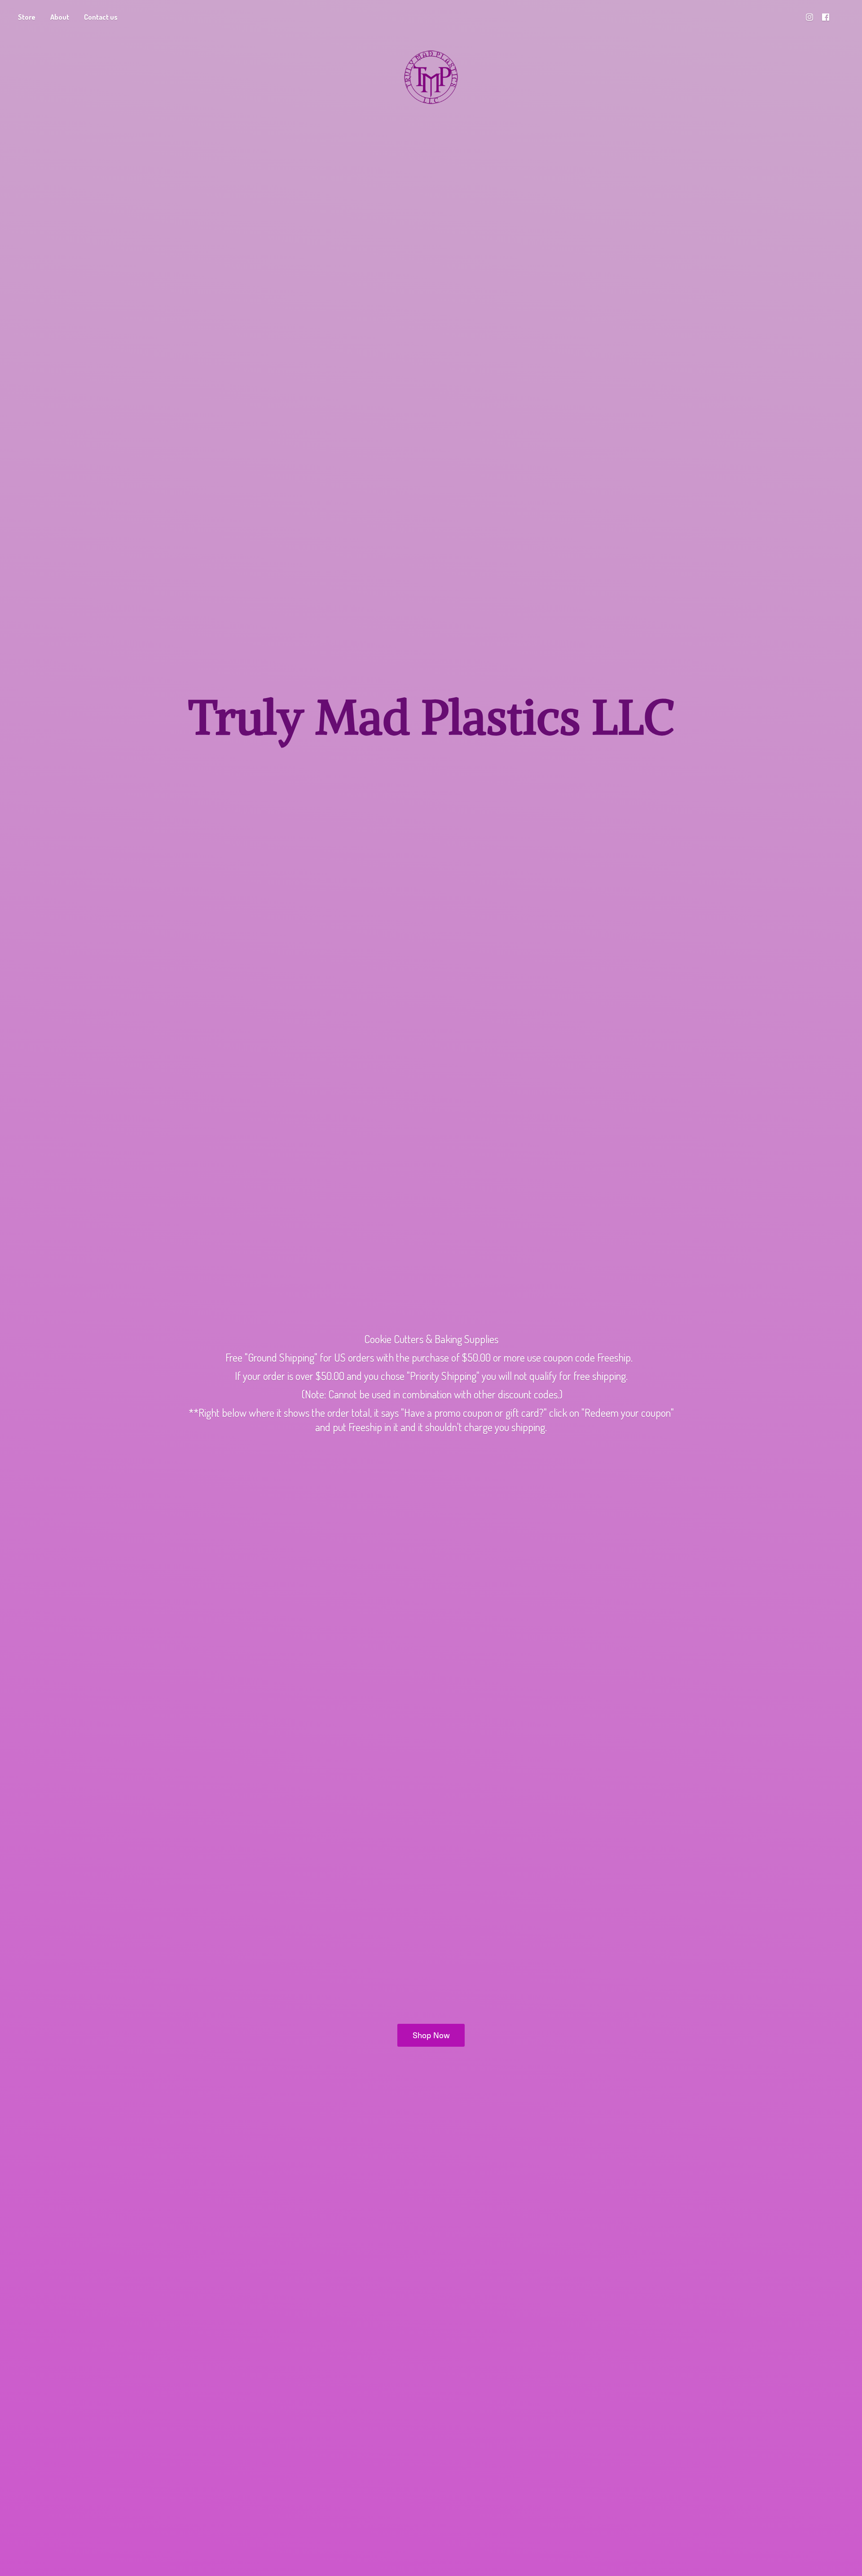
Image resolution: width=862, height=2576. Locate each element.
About (60, 17)
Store (27, 17)
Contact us (101, 17)
